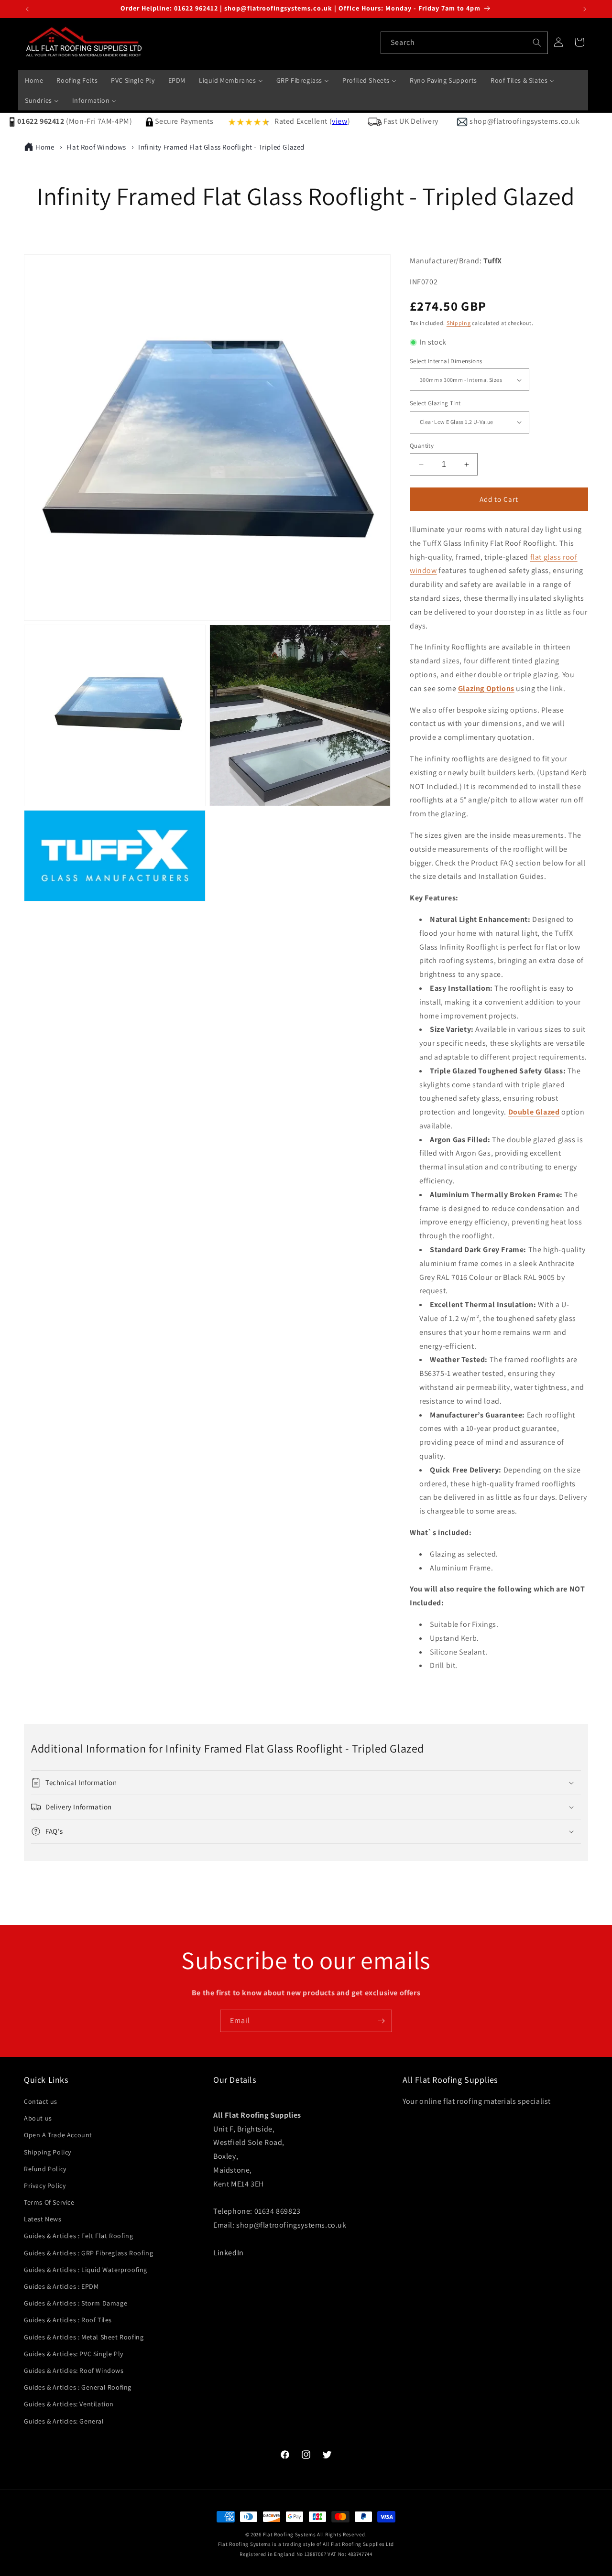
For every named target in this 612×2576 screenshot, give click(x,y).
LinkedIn (229, 2253)
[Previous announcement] (27, 9)
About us (38, 2118)
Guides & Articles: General (64, 2421)
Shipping (459, 323)
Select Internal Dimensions (446, 361)
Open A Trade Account (58, 2135)
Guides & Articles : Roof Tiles (68, 2320)
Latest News (43, 2219)
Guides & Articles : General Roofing (78, 2387)
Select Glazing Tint (435, 403)
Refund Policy (45, 2169)
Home (45, 147)
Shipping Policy (48, 2152)
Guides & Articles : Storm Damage (76, 2303)
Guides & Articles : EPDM (61, 2286)
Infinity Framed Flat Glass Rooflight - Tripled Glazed (221, 147)
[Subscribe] (381, 2021)
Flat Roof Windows (96, 147)
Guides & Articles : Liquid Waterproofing (86, 2270)
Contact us (41, 2101)
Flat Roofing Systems (290, 2534)
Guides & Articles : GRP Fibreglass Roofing (88, 2253)
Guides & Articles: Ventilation (69, 2404)
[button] (306, 1783)
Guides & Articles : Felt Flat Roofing (78, 2236)
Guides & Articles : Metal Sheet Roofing (84, 2337)
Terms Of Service (49, 2202)
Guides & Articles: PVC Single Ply (74, 2354)
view (339, 121)
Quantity (422, 446)
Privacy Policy (45, 2186)
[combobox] (464, 43)
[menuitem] (34, 80)
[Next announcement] (585, 9)
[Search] (537, 43)
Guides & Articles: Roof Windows (74, 2370)
